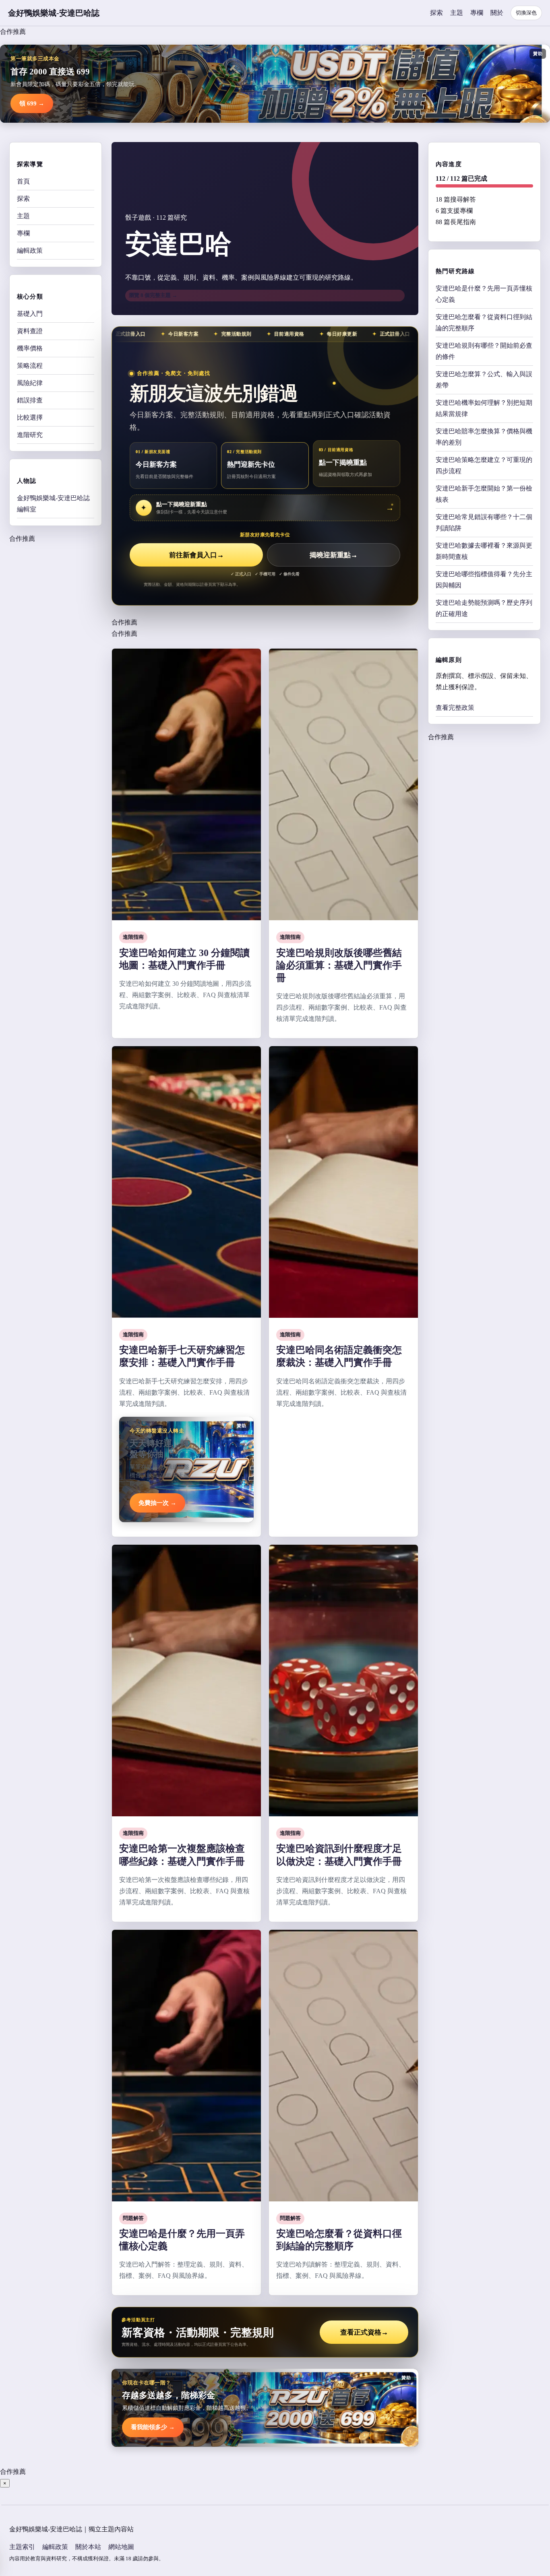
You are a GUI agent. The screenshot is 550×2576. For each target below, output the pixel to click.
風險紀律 (30, 383)
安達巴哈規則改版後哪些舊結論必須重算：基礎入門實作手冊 (339, 965)
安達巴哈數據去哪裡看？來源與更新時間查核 (484, 551)
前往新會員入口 (196, 555)
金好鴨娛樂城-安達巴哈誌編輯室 (53, 504)
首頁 (23, 181)
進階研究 (30, 435)
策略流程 (30, 366)
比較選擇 (30, 417)
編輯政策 (30, 250)
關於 (497, 13)
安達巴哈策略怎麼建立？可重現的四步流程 (484, 465)
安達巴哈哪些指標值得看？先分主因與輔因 (484, 580)
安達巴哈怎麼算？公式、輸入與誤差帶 (484, 380)
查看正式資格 (364, 2332)
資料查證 (30, 331)
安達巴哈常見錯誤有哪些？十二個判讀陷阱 (484, 522)
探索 (436, 13)
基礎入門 (30, 314)
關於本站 (88, 2547)
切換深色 (526, 13)
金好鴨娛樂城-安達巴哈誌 (54, 13)
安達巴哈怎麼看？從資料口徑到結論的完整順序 (484, 323)
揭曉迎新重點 (334, 555)
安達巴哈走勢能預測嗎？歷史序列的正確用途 (484, 608)
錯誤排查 (30, 400)
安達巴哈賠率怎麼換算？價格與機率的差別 (484, 437)
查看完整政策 (455, 708)
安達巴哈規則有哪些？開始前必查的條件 (484, 351)
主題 (457, 13)
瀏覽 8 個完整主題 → (153, 295)
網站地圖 (121, 2547)
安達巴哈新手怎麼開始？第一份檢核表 (484, 494)
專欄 (477, 13)
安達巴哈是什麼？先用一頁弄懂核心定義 (484, 294)
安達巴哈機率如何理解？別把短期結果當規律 (484, 408)
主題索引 (22, 2547)
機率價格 (30, 348)
